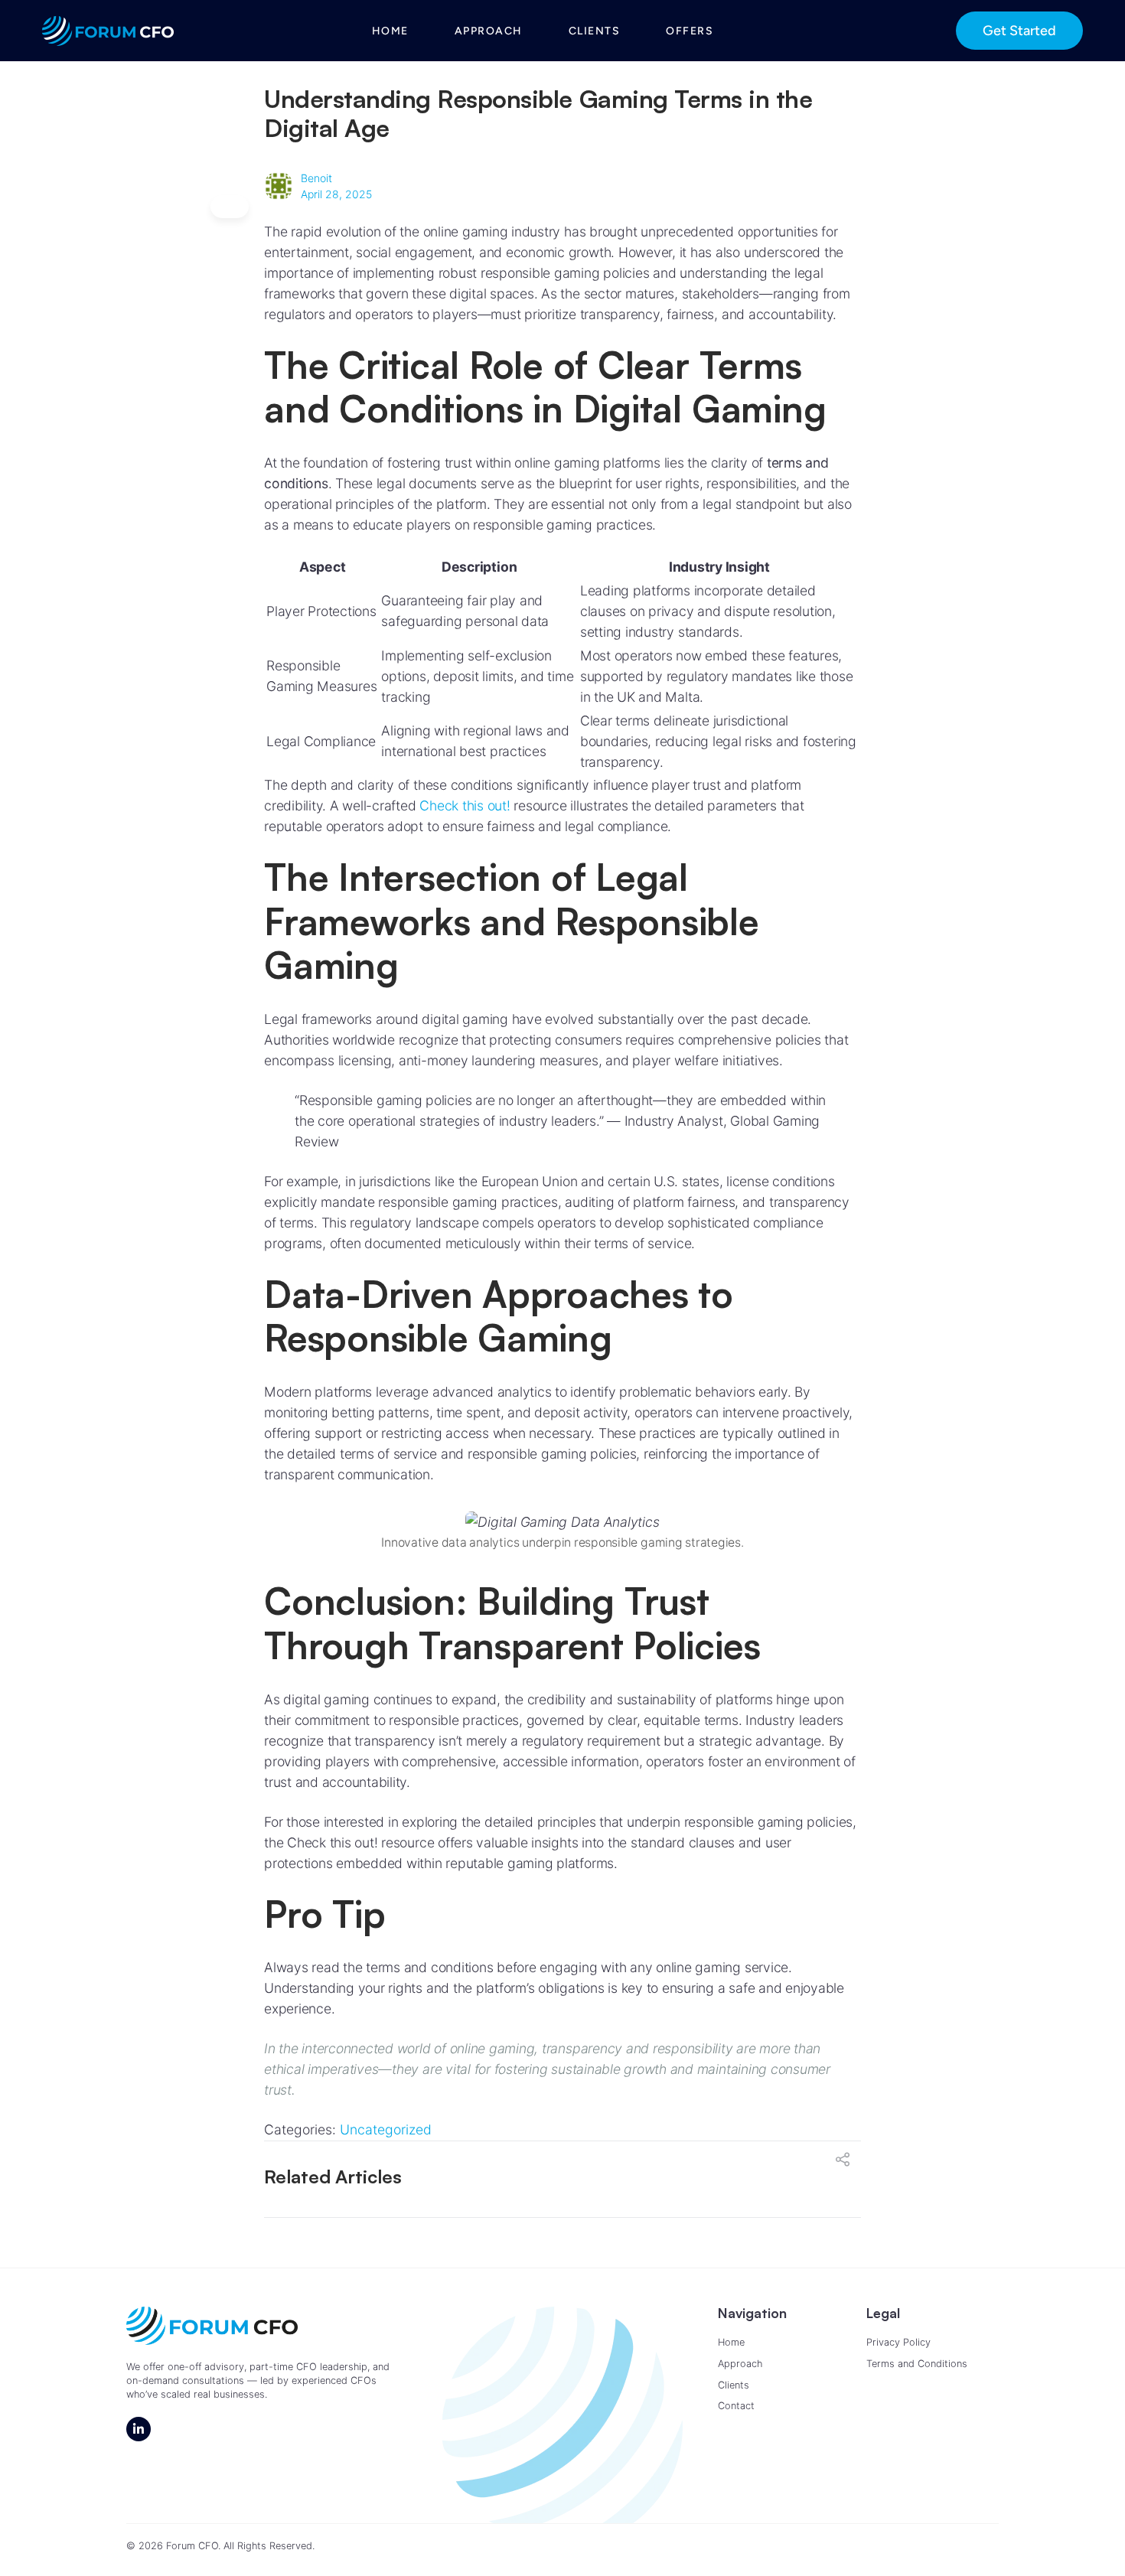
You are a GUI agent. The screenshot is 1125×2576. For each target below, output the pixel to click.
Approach (489, 31)
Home (390, 31)
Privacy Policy (898, 2342)
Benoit (316, 178)
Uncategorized (386, 2129)
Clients (595, 31)
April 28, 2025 (336, 194)
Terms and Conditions (917, 2364)
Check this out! (465, 805)
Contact (736, 2406)
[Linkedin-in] (139, 2429)
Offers (690, 31)
